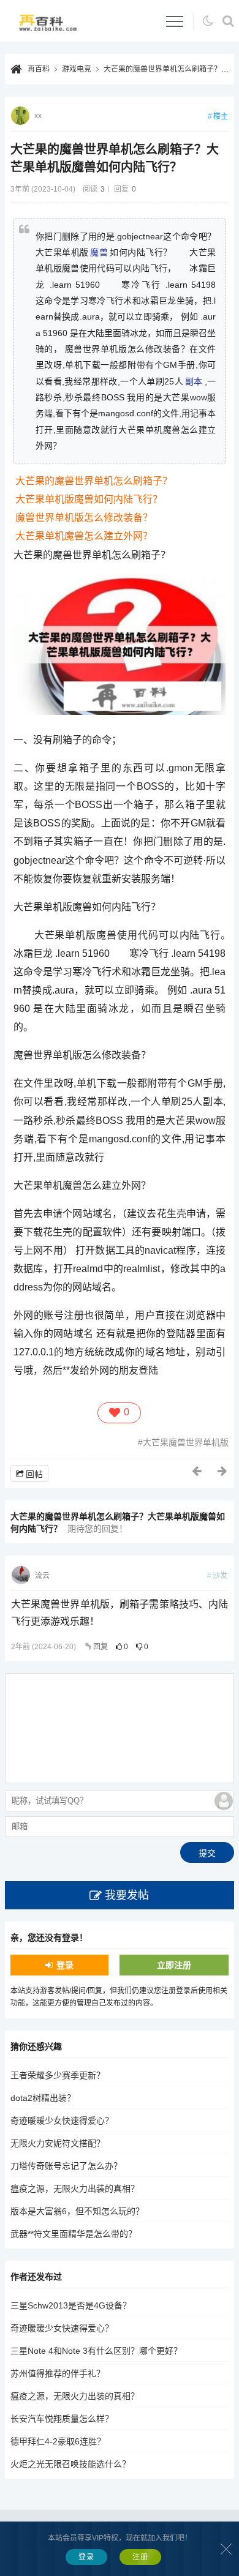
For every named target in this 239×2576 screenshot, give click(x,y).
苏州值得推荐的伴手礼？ (58, 2373)
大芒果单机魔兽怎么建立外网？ (84, 536)
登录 (65, 1965)
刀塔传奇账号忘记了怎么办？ (66, 2166)
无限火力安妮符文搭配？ (58, 2143)
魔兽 (99, 252)
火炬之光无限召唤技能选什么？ (70, 2464)
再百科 (39, 69)
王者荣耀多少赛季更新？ (58, 2075)
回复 (101, 1647)
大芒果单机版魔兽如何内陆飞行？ (89, 499)
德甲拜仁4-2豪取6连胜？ (58, 2441)
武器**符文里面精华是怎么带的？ (74, 2234)
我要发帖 (127, 1895)
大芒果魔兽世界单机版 (186, 1442)
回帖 (34, 1474)
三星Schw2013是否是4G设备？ (71, 2305)
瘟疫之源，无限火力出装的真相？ (75, 2188)
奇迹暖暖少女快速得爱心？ (62, 2121)
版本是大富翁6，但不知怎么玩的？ (77, 2211)
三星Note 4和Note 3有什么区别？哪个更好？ (96, 2351)
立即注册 (174, 1965)
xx (38, 116)
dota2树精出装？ (43, 2098)
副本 (194, 381)
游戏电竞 (77, 69)
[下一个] (223, 1471)
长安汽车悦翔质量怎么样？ (62, 2419)
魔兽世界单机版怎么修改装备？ (84, 518)
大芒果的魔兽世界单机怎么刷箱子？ (94, 481)
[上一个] (197, 1471)
